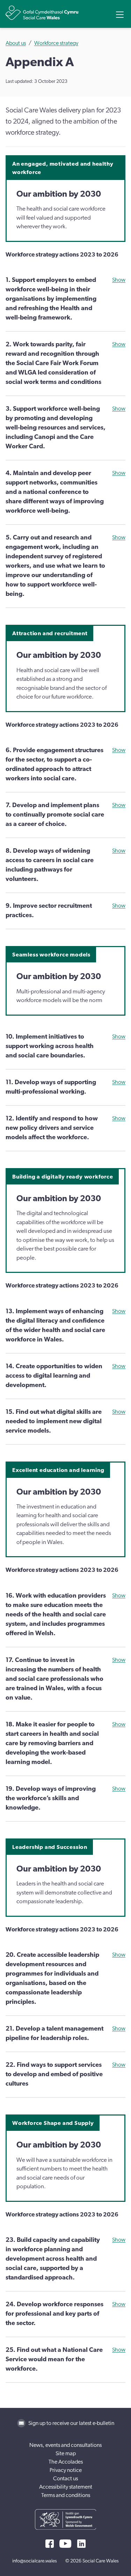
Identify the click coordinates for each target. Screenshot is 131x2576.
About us (16, 43)
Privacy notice (66, 2470)
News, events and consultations (65, 2445)
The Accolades (66, 2462)
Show (119, 280)
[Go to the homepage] (42, 13)
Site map (66, 2453)
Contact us (65, 2479)
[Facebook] (50, 2544)
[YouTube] (65, 2544)
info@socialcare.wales (35, 2561)
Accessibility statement (66, 2487)
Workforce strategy (56, 43)
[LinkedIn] (81, 2544)
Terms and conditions (66, 2495)
